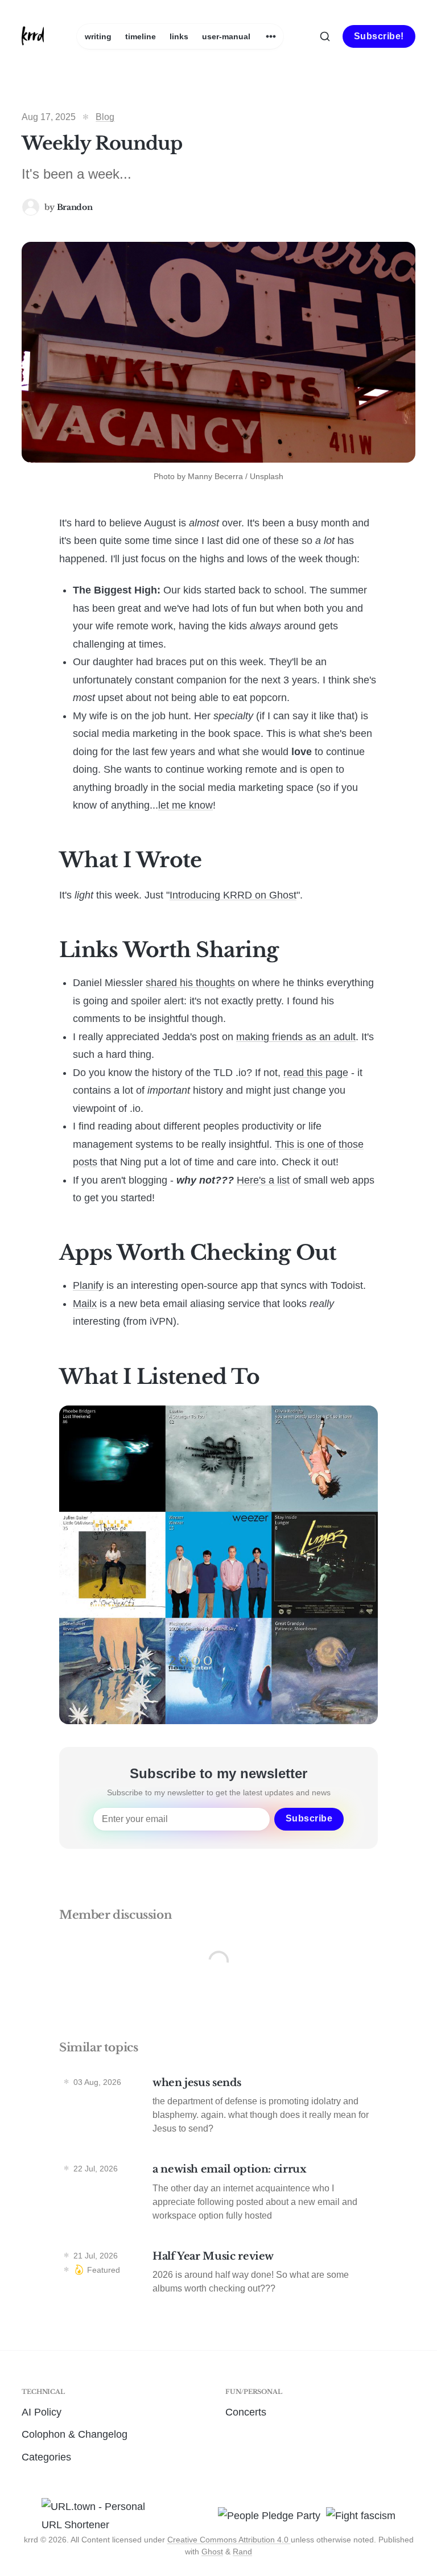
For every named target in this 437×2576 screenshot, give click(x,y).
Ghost (212, 2552)
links (179, 36)
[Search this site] (325, 36)
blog (105, 117)
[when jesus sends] (218, 2109)
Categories (46, 2457)
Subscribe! (379, 36)
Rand (242, 2552)
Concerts (246, 2412)
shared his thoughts (190, 983)
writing (98, 36)
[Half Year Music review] (218, 2275)
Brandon (75, 207)
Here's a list (263, 1180)
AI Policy (42, 2412)
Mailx (85, 1304)
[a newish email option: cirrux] (218, 2195)
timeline (141, 36)
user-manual (226, 36)
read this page (316, 1073)
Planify (88, 1285)
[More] (271, 36)
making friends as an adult (296, 1037)
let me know (185, 805)
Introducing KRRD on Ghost (233, 895)
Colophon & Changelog (75, 2434)
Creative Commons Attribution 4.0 (229, 2540)
